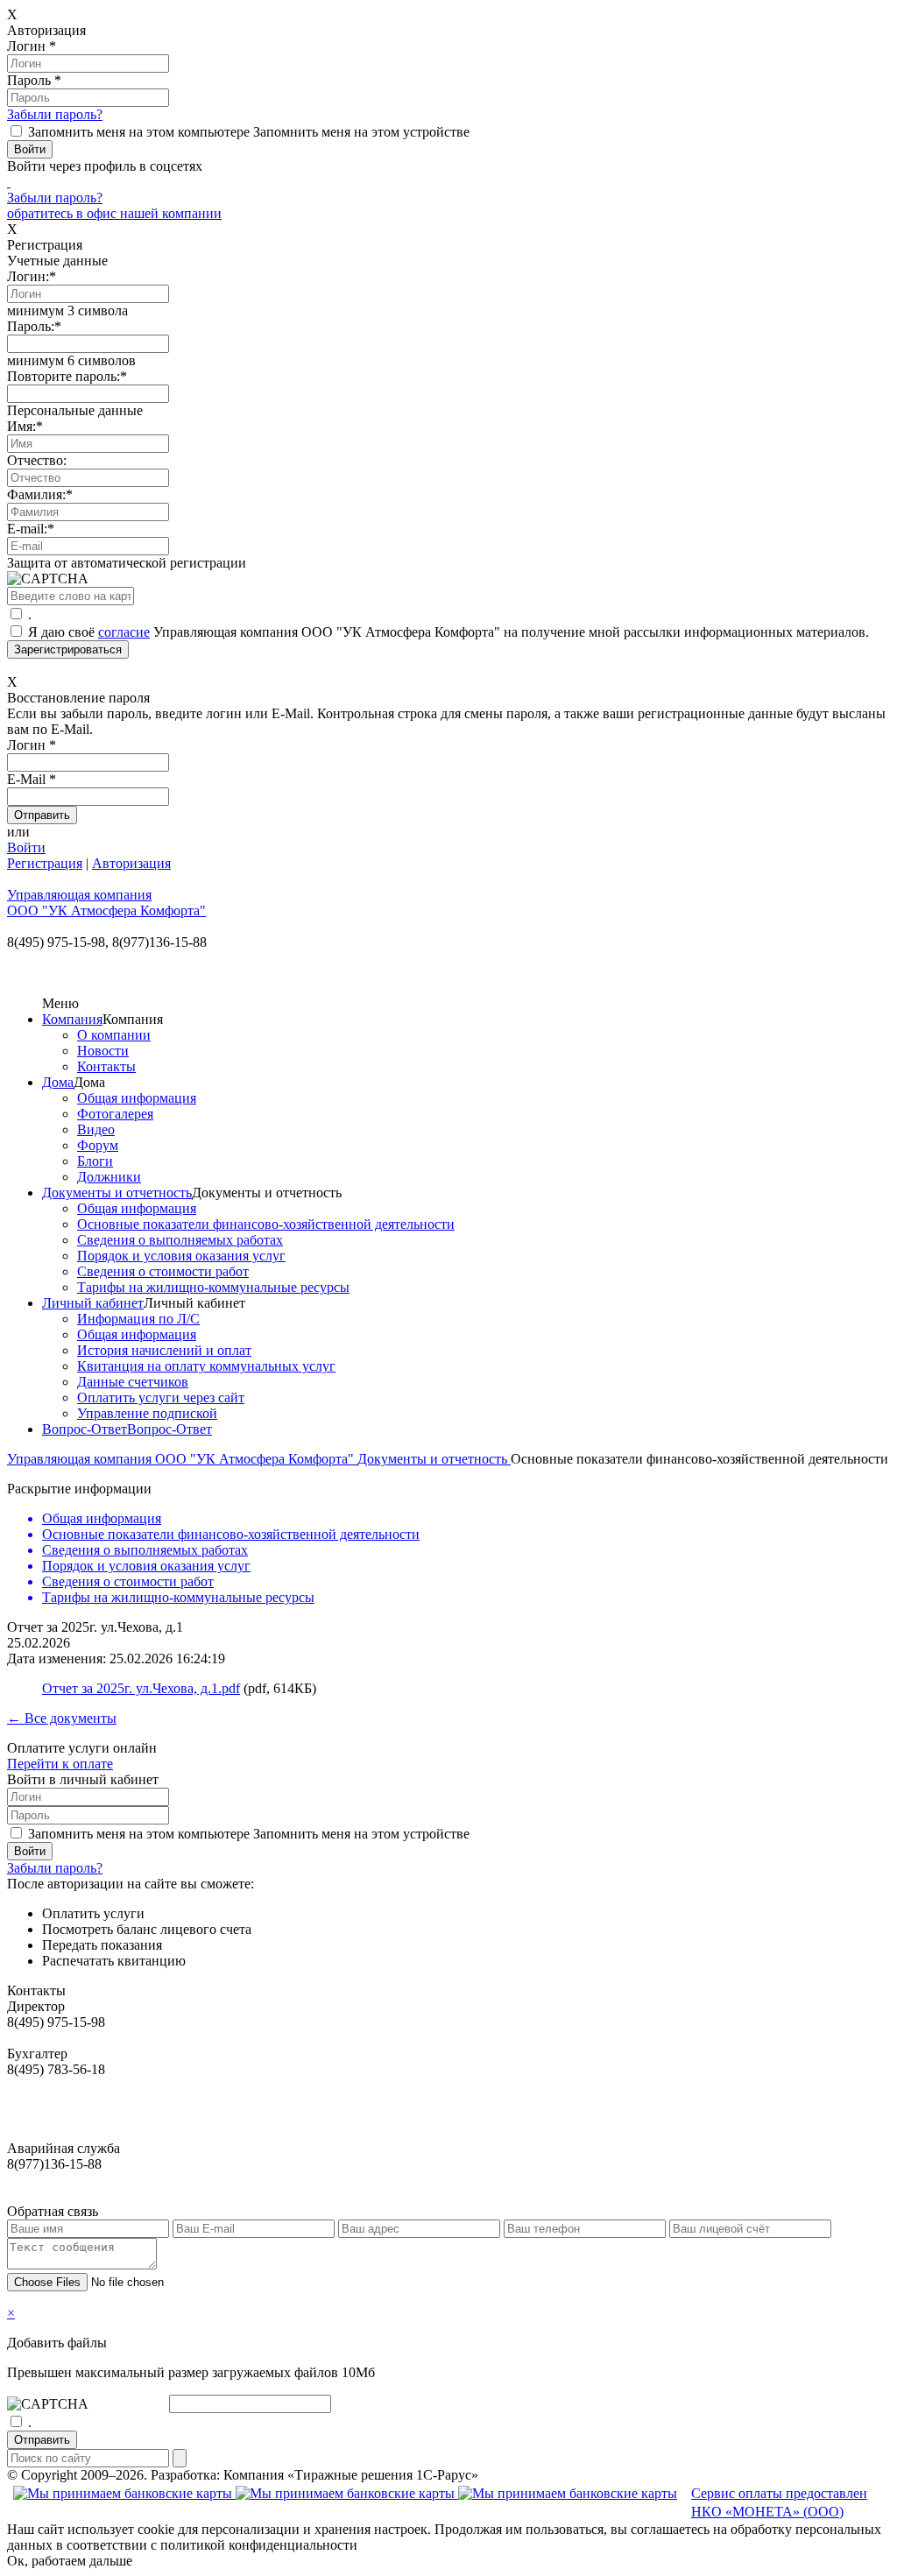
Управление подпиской (147, 1413)
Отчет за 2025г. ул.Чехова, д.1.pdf (141, 1688)
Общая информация (137, 1098)
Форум (98, 1145)
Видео (96, 1129)
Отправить (42, 2440)
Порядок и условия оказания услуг (181, 1256)
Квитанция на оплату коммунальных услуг (206, 1366)
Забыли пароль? (55, 114)
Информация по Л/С (138, 1319)
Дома (58, 1082)
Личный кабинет (93, 1303)
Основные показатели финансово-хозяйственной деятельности (266, 1224)
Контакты (106, 1066)
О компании (114, 1035)
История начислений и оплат (164, 1350)
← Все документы (62, 1718)
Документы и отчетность (117, 1193)
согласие (124, 632)
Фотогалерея (115, 1114)
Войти (26, 847)
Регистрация (45, 863)
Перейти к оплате (60, 1764)
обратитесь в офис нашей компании (114, 213)
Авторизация (131, 863)
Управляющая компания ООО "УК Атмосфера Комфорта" (182, 1459)
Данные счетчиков (133, 1382)
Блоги (95, 1161)
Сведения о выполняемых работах (180, 1240)
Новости (103, 1051)
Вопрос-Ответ (85, 1429)
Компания (72, 1019)
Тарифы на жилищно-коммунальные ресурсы (213, 1287)
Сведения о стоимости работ (163, 1271)
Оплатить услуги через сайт (161, 1397)
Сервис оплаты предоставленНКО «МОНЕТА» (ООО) (779, 2502)
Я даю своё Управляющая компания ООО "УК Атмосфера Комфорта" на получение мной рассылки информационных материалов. (448, 632)
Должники (109, 1177)
